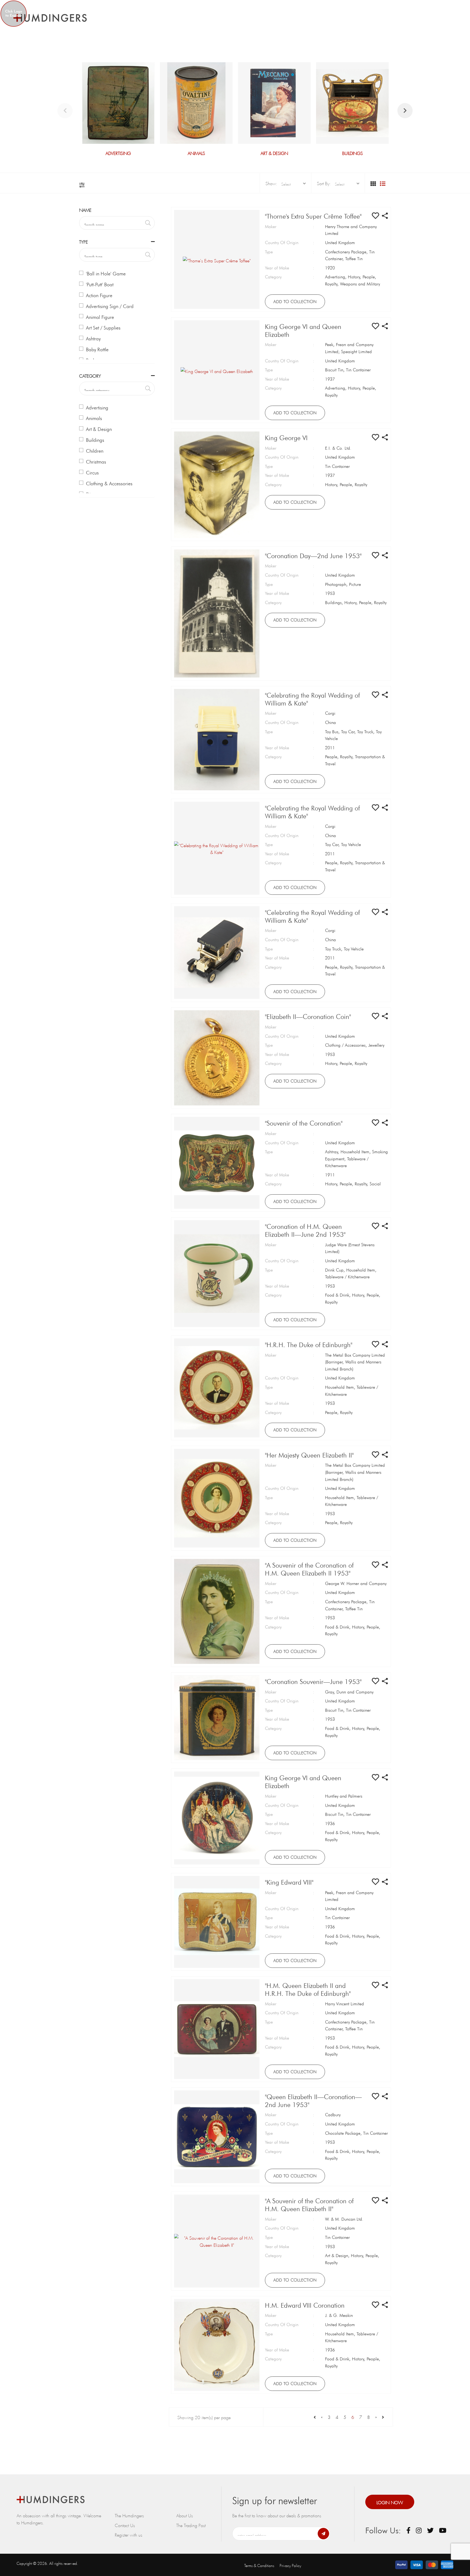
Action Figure (99, 295)
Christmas (96, 462)
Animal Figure (100, 317)
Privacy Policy (290, 2565)
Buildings (95, 440)
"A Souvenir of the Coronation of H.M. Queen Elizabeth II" (309, 2205)
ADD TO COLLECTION (295, 302)
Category (90, 375)
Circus (92, 473)
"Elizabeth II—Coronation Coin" (308, 1017)
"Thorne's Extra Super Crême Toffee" (313, 216)
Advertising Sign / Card (110, 306)
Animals (94, 418)
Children (95, 451)
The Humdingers (129, 2515)
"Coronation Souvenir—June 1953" (313, 1682)
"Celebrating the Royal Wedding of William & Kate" (312, 699)
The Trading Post (191, 2525)
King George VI (286, 438)
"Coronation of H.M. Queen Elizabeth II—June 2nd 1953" (305, 1230)
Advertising (97, 408)
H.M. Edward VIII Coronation (305, 2305)
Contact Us (125, 2525)
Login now (390, 2502)
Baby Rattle (97, 349)
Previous (65, 111)
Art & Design (99, 429)
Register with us (129, 2534)
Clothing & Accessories (109, 484)
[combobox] (292, 184)
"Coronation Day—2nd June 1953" (313, 556)
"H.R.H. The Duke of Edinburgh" (309, 1345)
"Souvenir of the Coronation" (304, 1123)
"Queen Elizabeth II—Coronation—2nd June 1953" (313, 2101)
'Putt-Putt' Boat (100, 285)
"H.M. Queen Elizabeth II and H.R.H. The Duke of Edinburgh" (308, 1990)
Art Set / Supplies (103, 328)
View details (118, 109)
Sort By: (324, 183)
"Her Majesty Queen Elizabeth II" (309, 1455)
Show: (271, 183)
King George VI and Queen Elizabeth (303, 331)
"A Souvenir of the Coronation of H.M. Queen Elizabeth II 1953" (309, 1569)
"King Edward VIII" (289, 1882)
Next (405, 111)
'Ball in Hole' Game (106, 274)
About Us (185, 2515)
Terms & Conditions (259, 2565)
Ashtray (93, 339)
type (84, 241)
